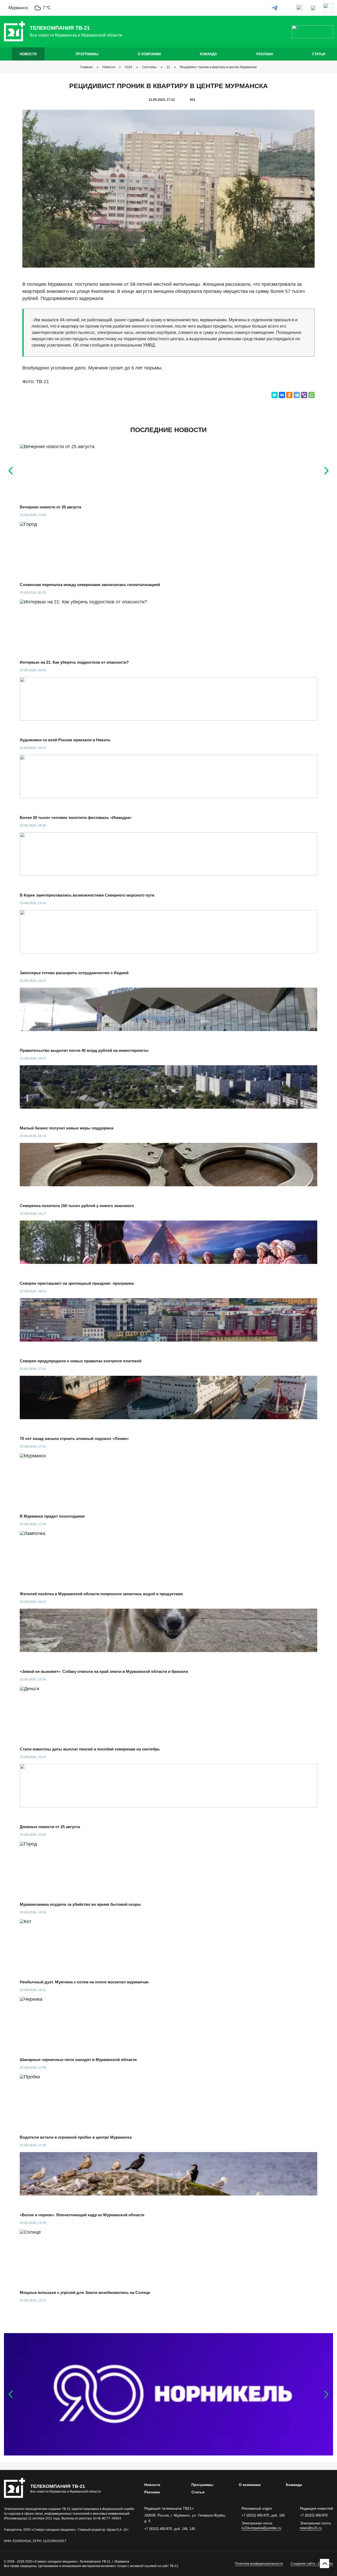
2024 (128, 67)
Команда (208, 54)
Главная (86, 67)
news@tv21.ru (311, 2528)
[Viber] (304, 395)
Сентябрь (149, 67)
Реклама (265, 54)
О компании (149, 54)
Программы (87, 54)
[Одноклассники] (289, 395)
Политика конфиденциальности (259, 2564)
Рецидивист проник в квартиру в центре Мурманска (218, 67)
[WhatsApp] (311, 395)
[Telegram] (297, 395)
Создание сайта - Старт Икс (312, 2564)
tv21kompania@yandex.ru (261, 2528)
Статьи (319, 54)
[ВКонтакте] (282, 395)
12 (168, 67)
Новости (28, 54)
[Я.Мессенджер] (275, 395)
